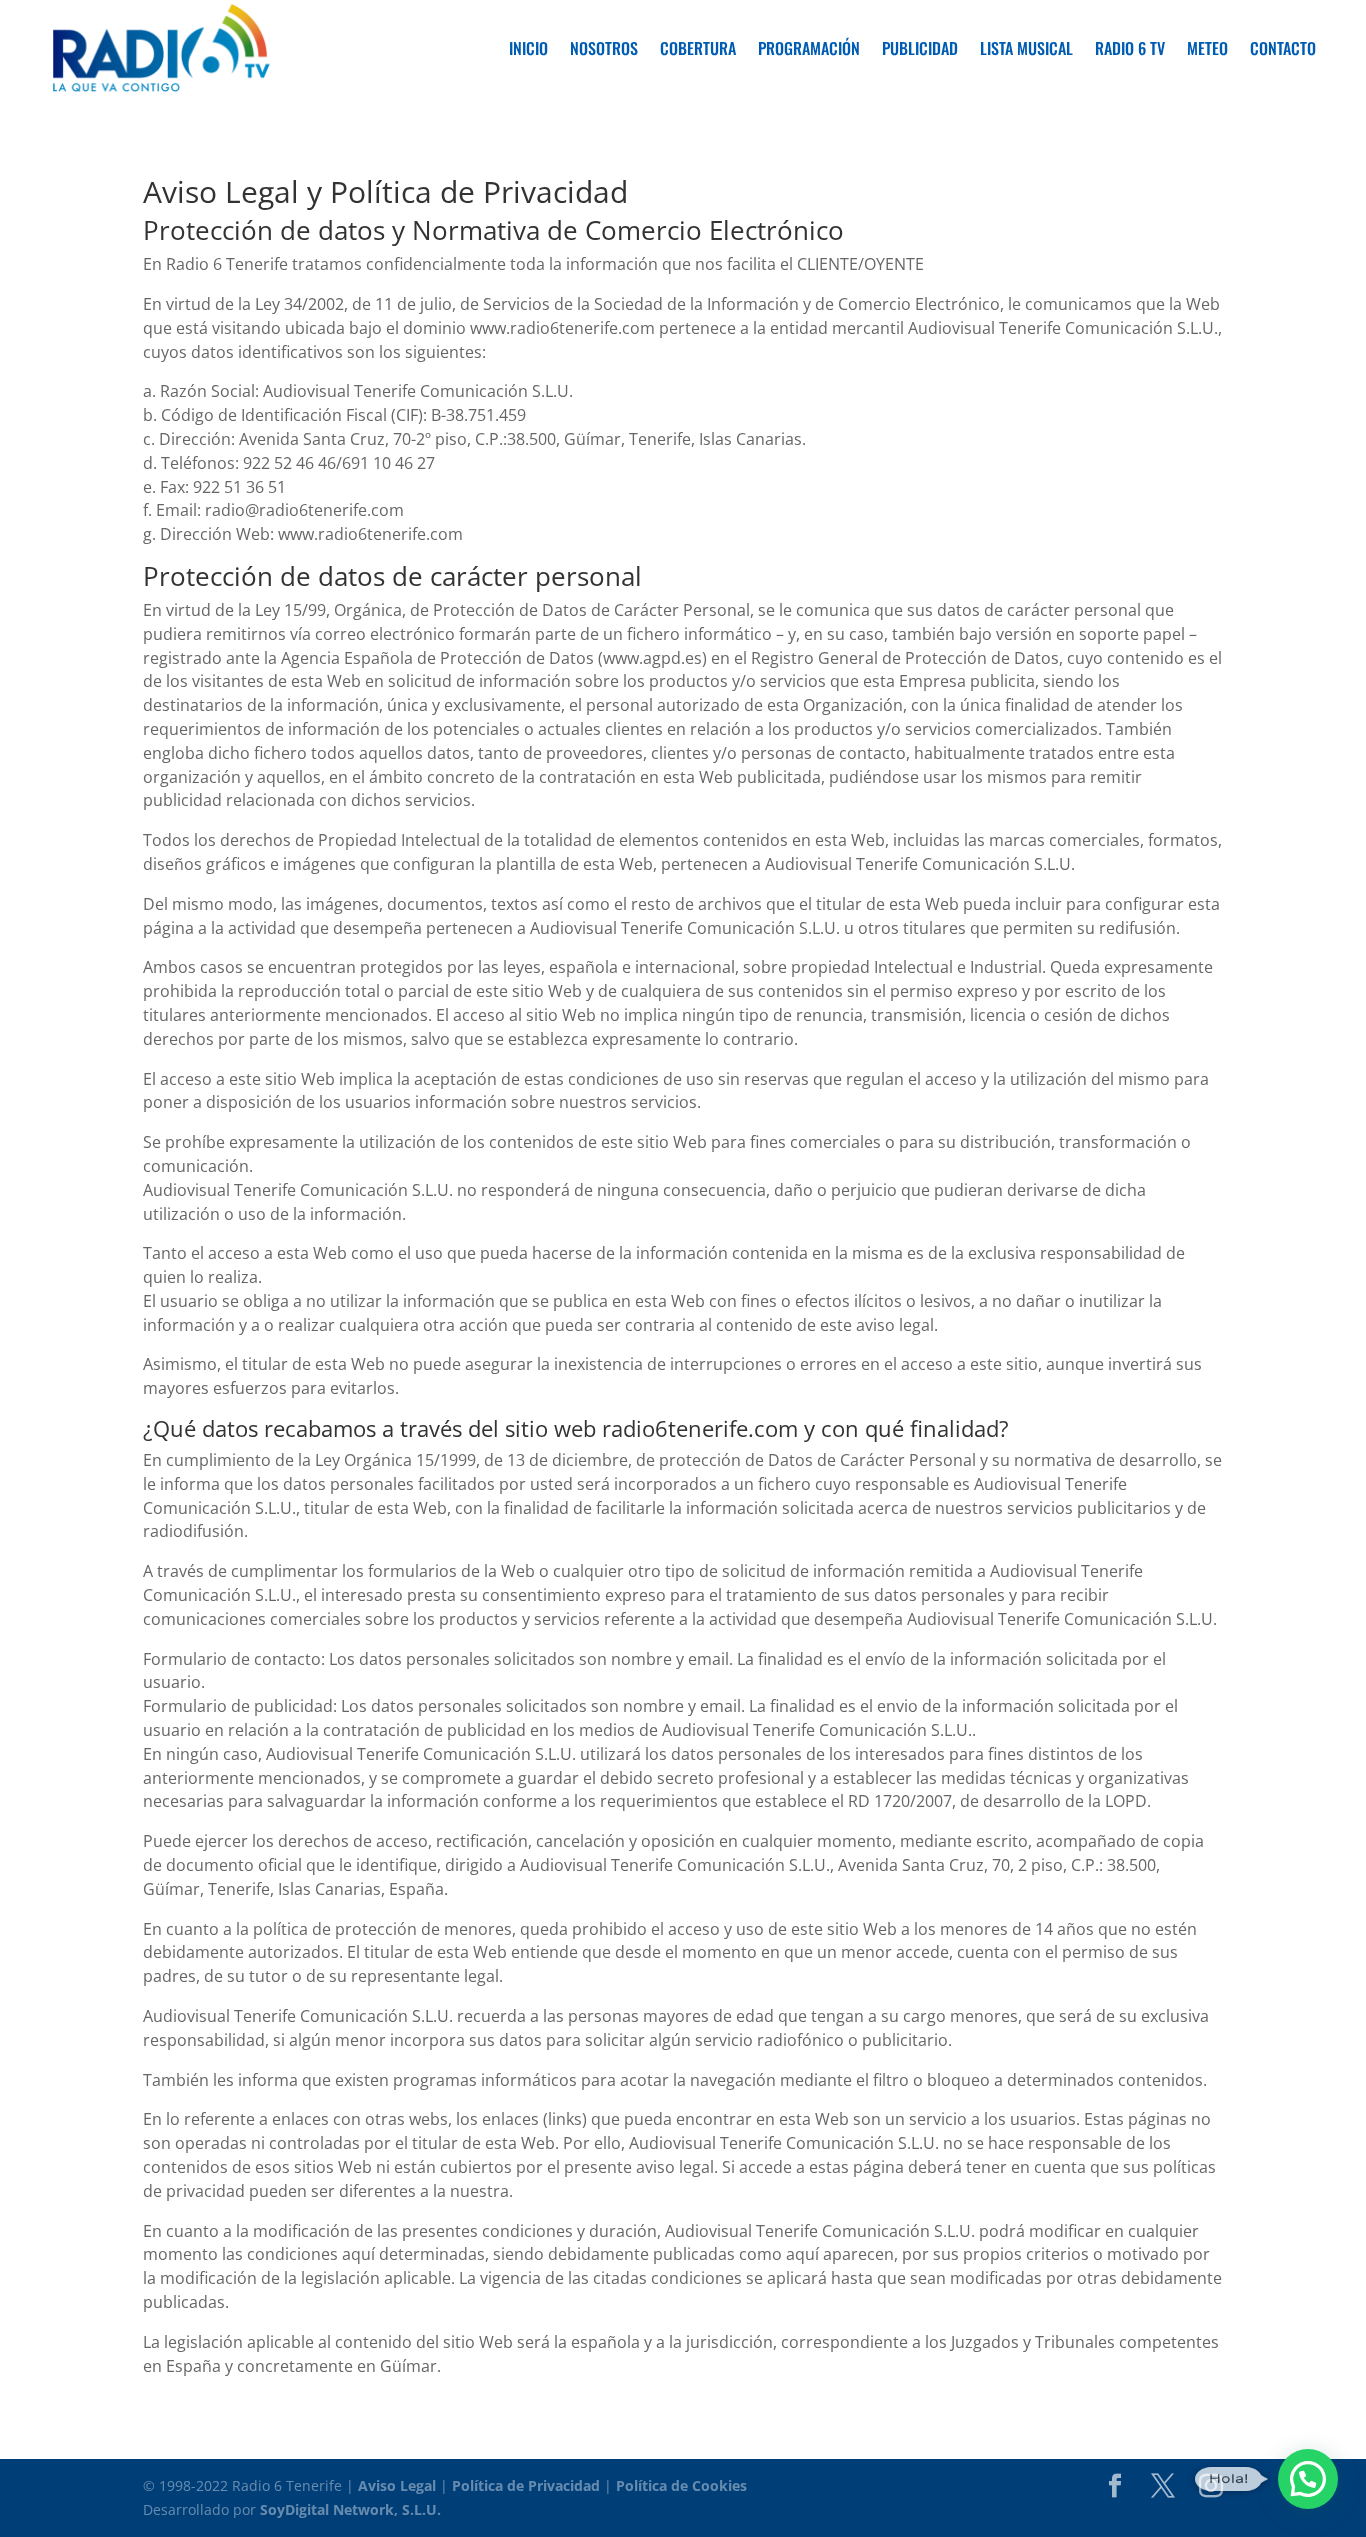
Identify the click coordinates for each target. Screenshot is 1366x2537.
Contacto (1283, 48)
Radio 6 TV (1130, 48)
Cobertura (698, 48)
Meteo (1207, 48)
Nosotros (604, 48)
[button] (1308, 2479)
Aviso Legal (397, 2485)
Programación (809, 48)
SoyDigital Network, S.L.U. (350, 2509)
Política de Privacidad (526, 2485)
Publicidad (920, 48)
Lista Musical (1026, 48)
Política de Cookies (681, 2485)
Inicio (528, 48)
